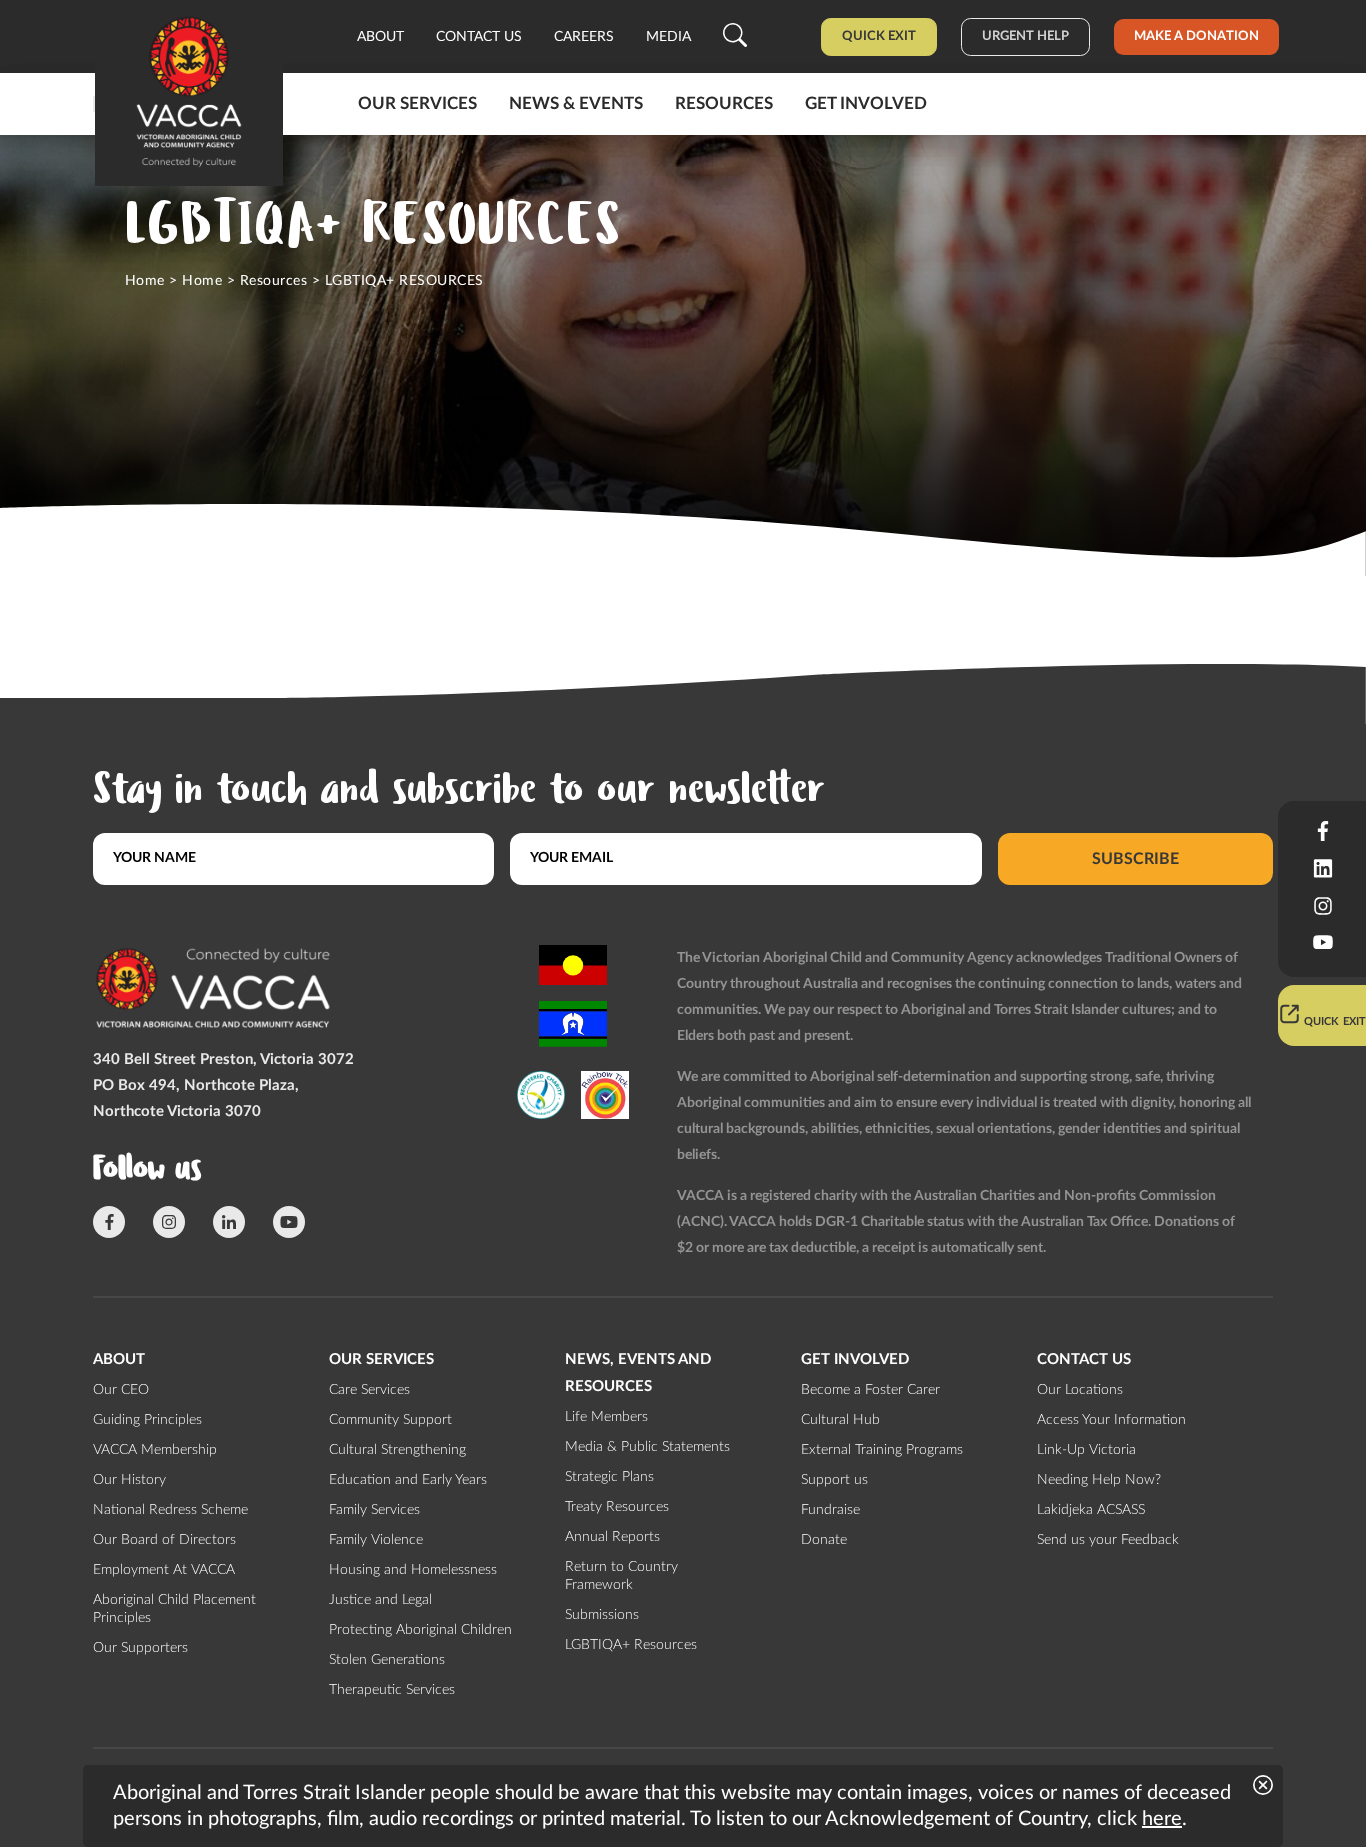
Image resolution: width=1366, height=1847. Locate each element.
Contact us (479, 37)
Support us (834, 1480)
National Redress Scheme (170, 1510)
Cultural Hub (840, 1420)
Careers (584, 37)
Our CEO (121, 1390)
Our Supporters (140, 1648)
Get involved (866, 103)
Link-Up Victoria (1086, 1450)
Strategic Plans (609, 1477)
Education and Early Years (408, 1480)
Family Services (374, 1510)
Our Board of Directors (164, 1540)
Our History (129, 1480)
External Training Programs (882, 1450)
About (380, 37)
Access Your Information (1111, 1420)
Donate (824, 1540)
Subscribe (1135, 858)
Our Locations (1080, 1390)
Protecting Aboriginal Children (420, 1630)
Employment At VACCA (164, 1570)
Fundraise (830, 1510)
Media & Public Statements (647, 1447)
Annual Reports (612, 1537)
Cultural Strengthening (397, 1450)
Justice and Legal (380, 1600)
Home (145, 281)
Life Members (606, 1417)
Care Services (369, 1390)
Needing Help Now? (1099, 1480)
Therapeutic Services (392, 1690)
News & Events (576, 103)
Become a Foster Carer (870, 1390)
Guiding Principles (147, 1420)
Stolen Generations (387, 1660)
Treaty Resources (617, 1507)
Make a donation (1196, 36)
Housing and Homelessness (413, 1570)
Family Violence (376, 1540)
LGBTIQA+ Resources (631, 1645)
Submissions (602, 1615)
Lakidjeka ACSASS (1091, 1510)
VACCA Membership (155, 1450)
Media (668, 37)
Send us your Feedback (1108, 1540)
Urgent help (1025, 36)
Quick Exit (879, 36)
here (1162, 1819)
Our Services (417, 103)
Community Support (390, 1420)
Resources (724, 103)
